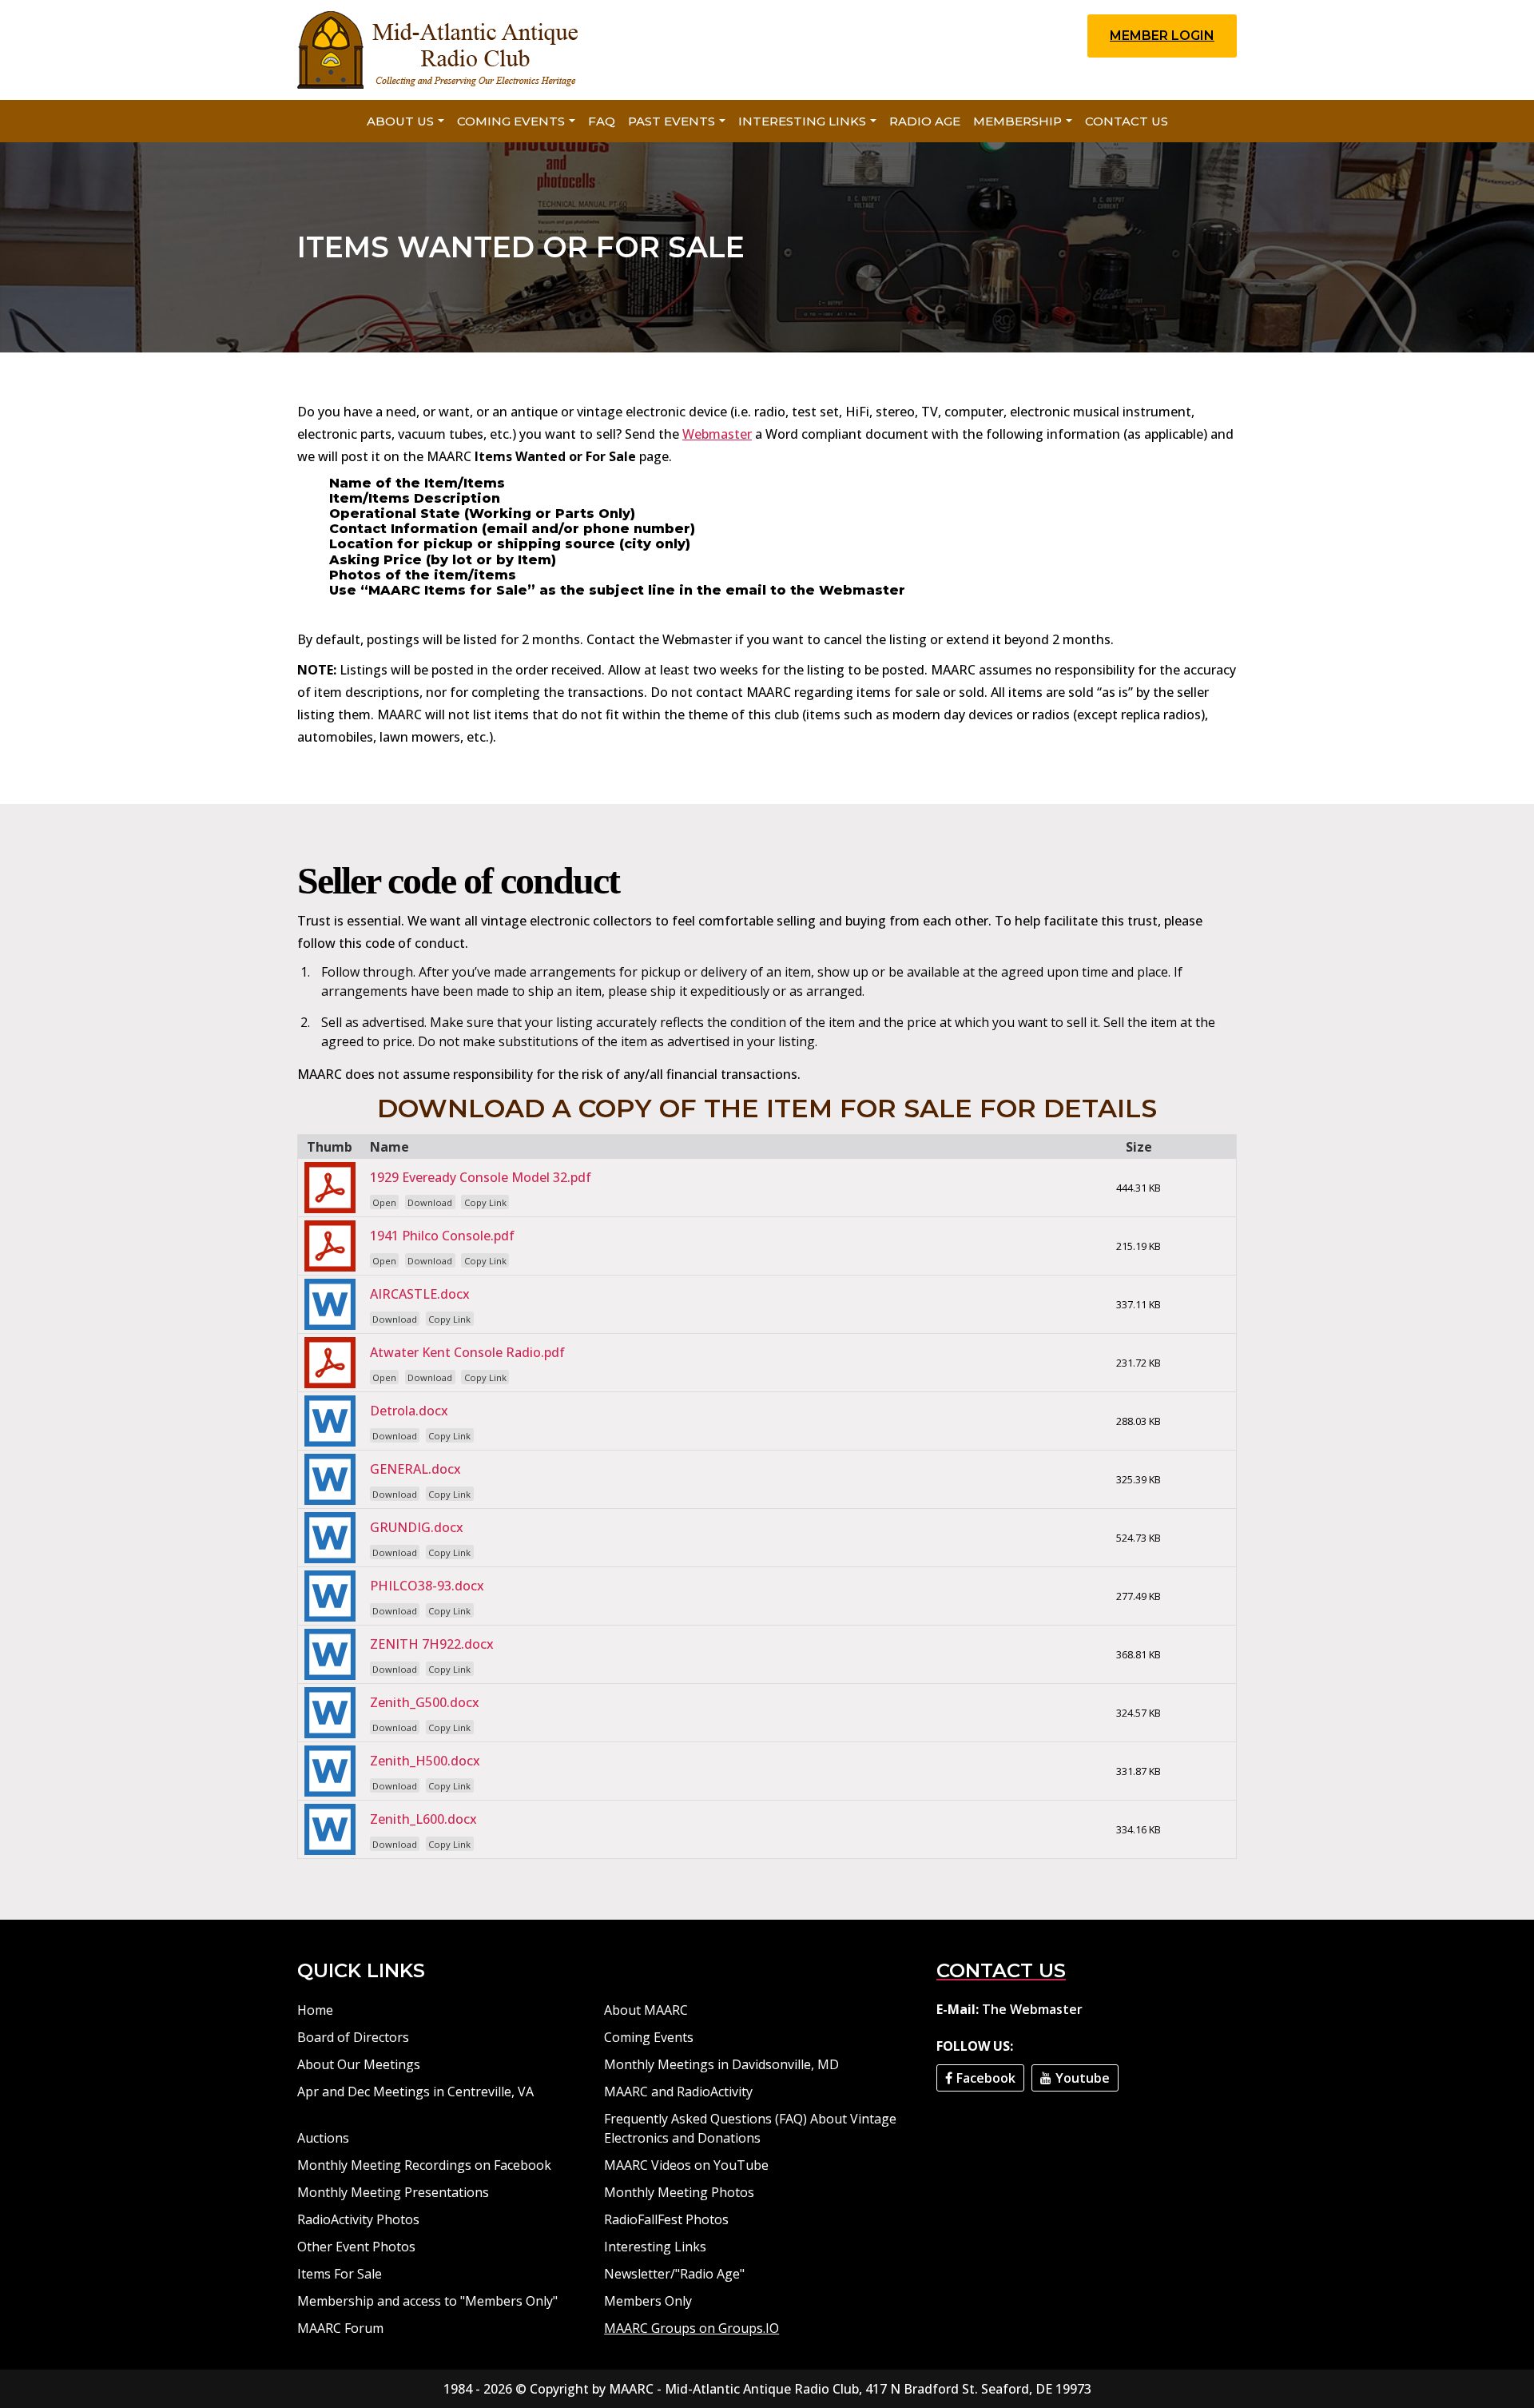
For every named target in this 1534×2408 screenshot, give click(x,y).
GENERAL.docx (415, 1469)
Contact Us (1127, 121)
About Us (400, 121)
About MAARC (646, 2010)
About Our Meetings (359, 2064)
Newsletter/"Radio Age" (674, 2274)
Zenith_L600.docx (423, 1819)
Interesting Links (802, 121)
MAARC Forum (340, 2328)
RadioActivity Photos (358, 2219)
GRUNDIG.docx (417, 1527)
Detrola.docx (409, 1411)
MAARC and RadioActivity (678, 2092)
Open (384, 1202)
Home (315, 2010)
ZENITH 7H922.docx (432, 1644)
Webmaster (717, 434)
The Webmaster (1032, 2009)
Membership (1017, 121)
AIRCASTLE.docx (420, 1294)
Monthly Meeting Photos (679, 2192)
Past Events (672, 121)
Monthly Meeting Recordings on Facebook (424, 2165)
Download (430, 1202)
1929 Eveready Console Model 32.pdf (481, 1177)
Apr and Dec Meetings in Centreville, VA (415, 2092)
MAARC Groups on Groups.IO (691, 2328)
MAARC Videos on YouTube (686, 2165)
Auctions (323, 2138)
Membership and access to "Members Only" (427, 2301)
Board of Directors (353, 2037)
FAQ (602, 121)
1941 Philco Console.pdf (442, 1236)
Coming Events (511, 121)
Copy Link (485, 1202)
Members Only (648, 2301)
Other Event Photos (356, 2247)
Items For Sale (340, 2274)
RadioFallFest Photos (666, 2219)
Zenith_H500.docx (425, 1761)
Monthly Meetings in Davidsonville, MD (721, 2064)
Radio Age (925, 121)
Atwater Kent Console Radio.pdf (467, 1352)
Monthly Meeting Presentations (393, 2192)
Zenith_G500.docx (425, 1702)
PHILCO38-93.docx (427, 1586)
